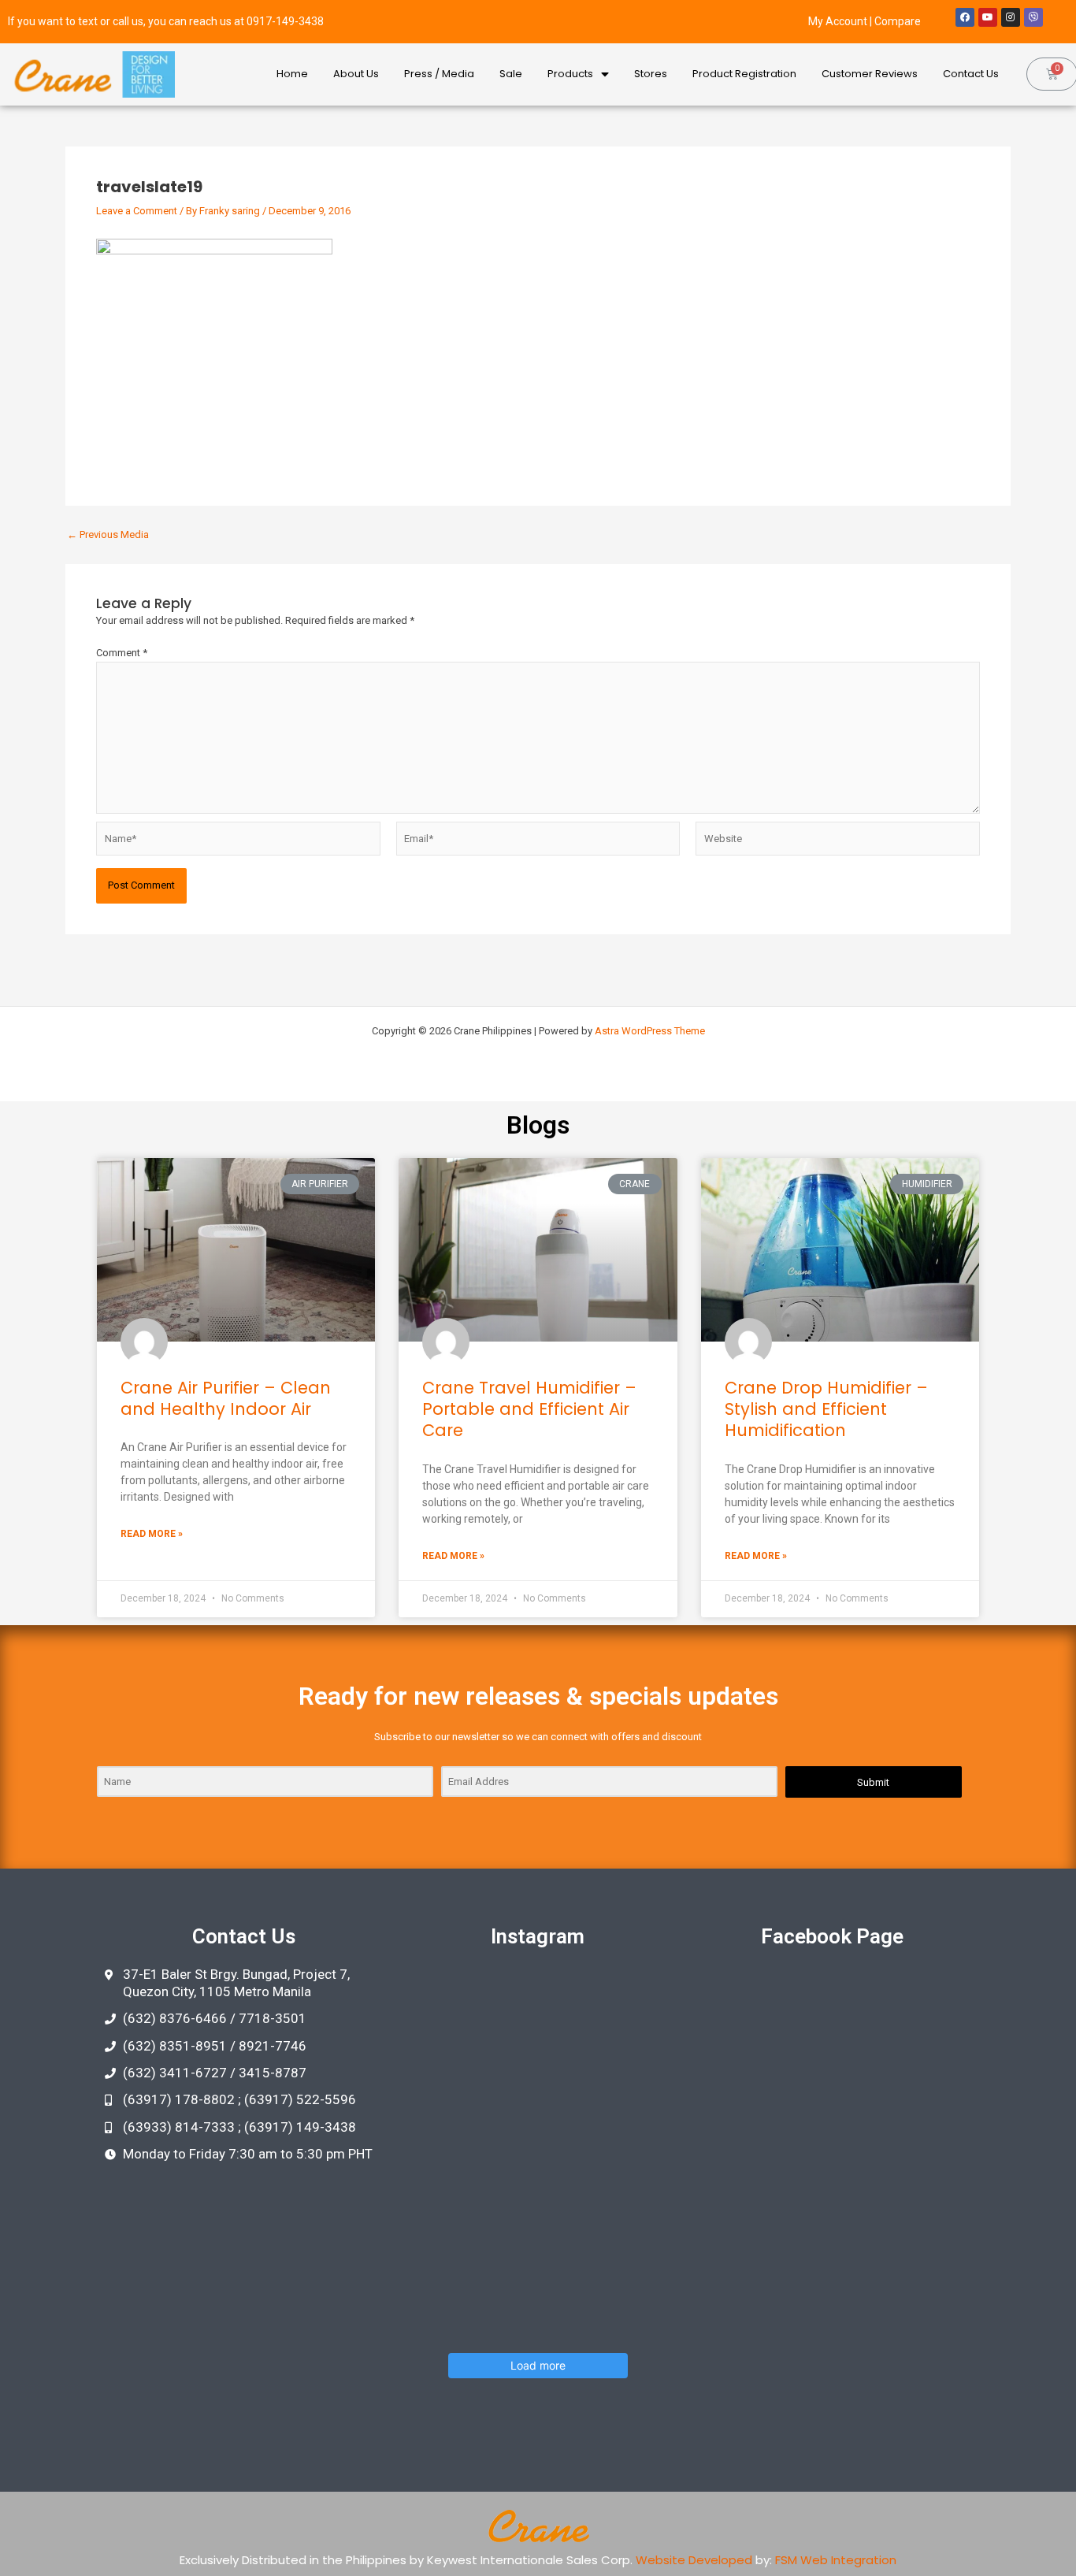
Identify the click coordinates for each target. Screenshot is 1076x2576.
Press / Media (439, 74)
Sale (511, 74)
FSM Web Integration (836, 2560)
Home (292, 74)
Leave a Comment (137, 211)
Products (570, 74)
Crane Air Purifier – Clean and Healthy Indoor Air (226, 1398)
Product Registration (744, 74)
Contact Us (971, 74)
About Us (356, 74)
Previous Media (108, 535)
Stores (651, 74)
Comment (122, 653)
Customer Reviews (870, 74)
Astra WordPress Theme (650, 1031)
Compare (898, 21)
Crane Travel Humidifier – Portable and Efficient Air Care (529, 1409)
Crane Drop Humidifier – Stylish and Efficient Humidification (826, 1409)
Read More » (152, 1534)
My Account (838, 21)
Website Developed (694, 2560)
